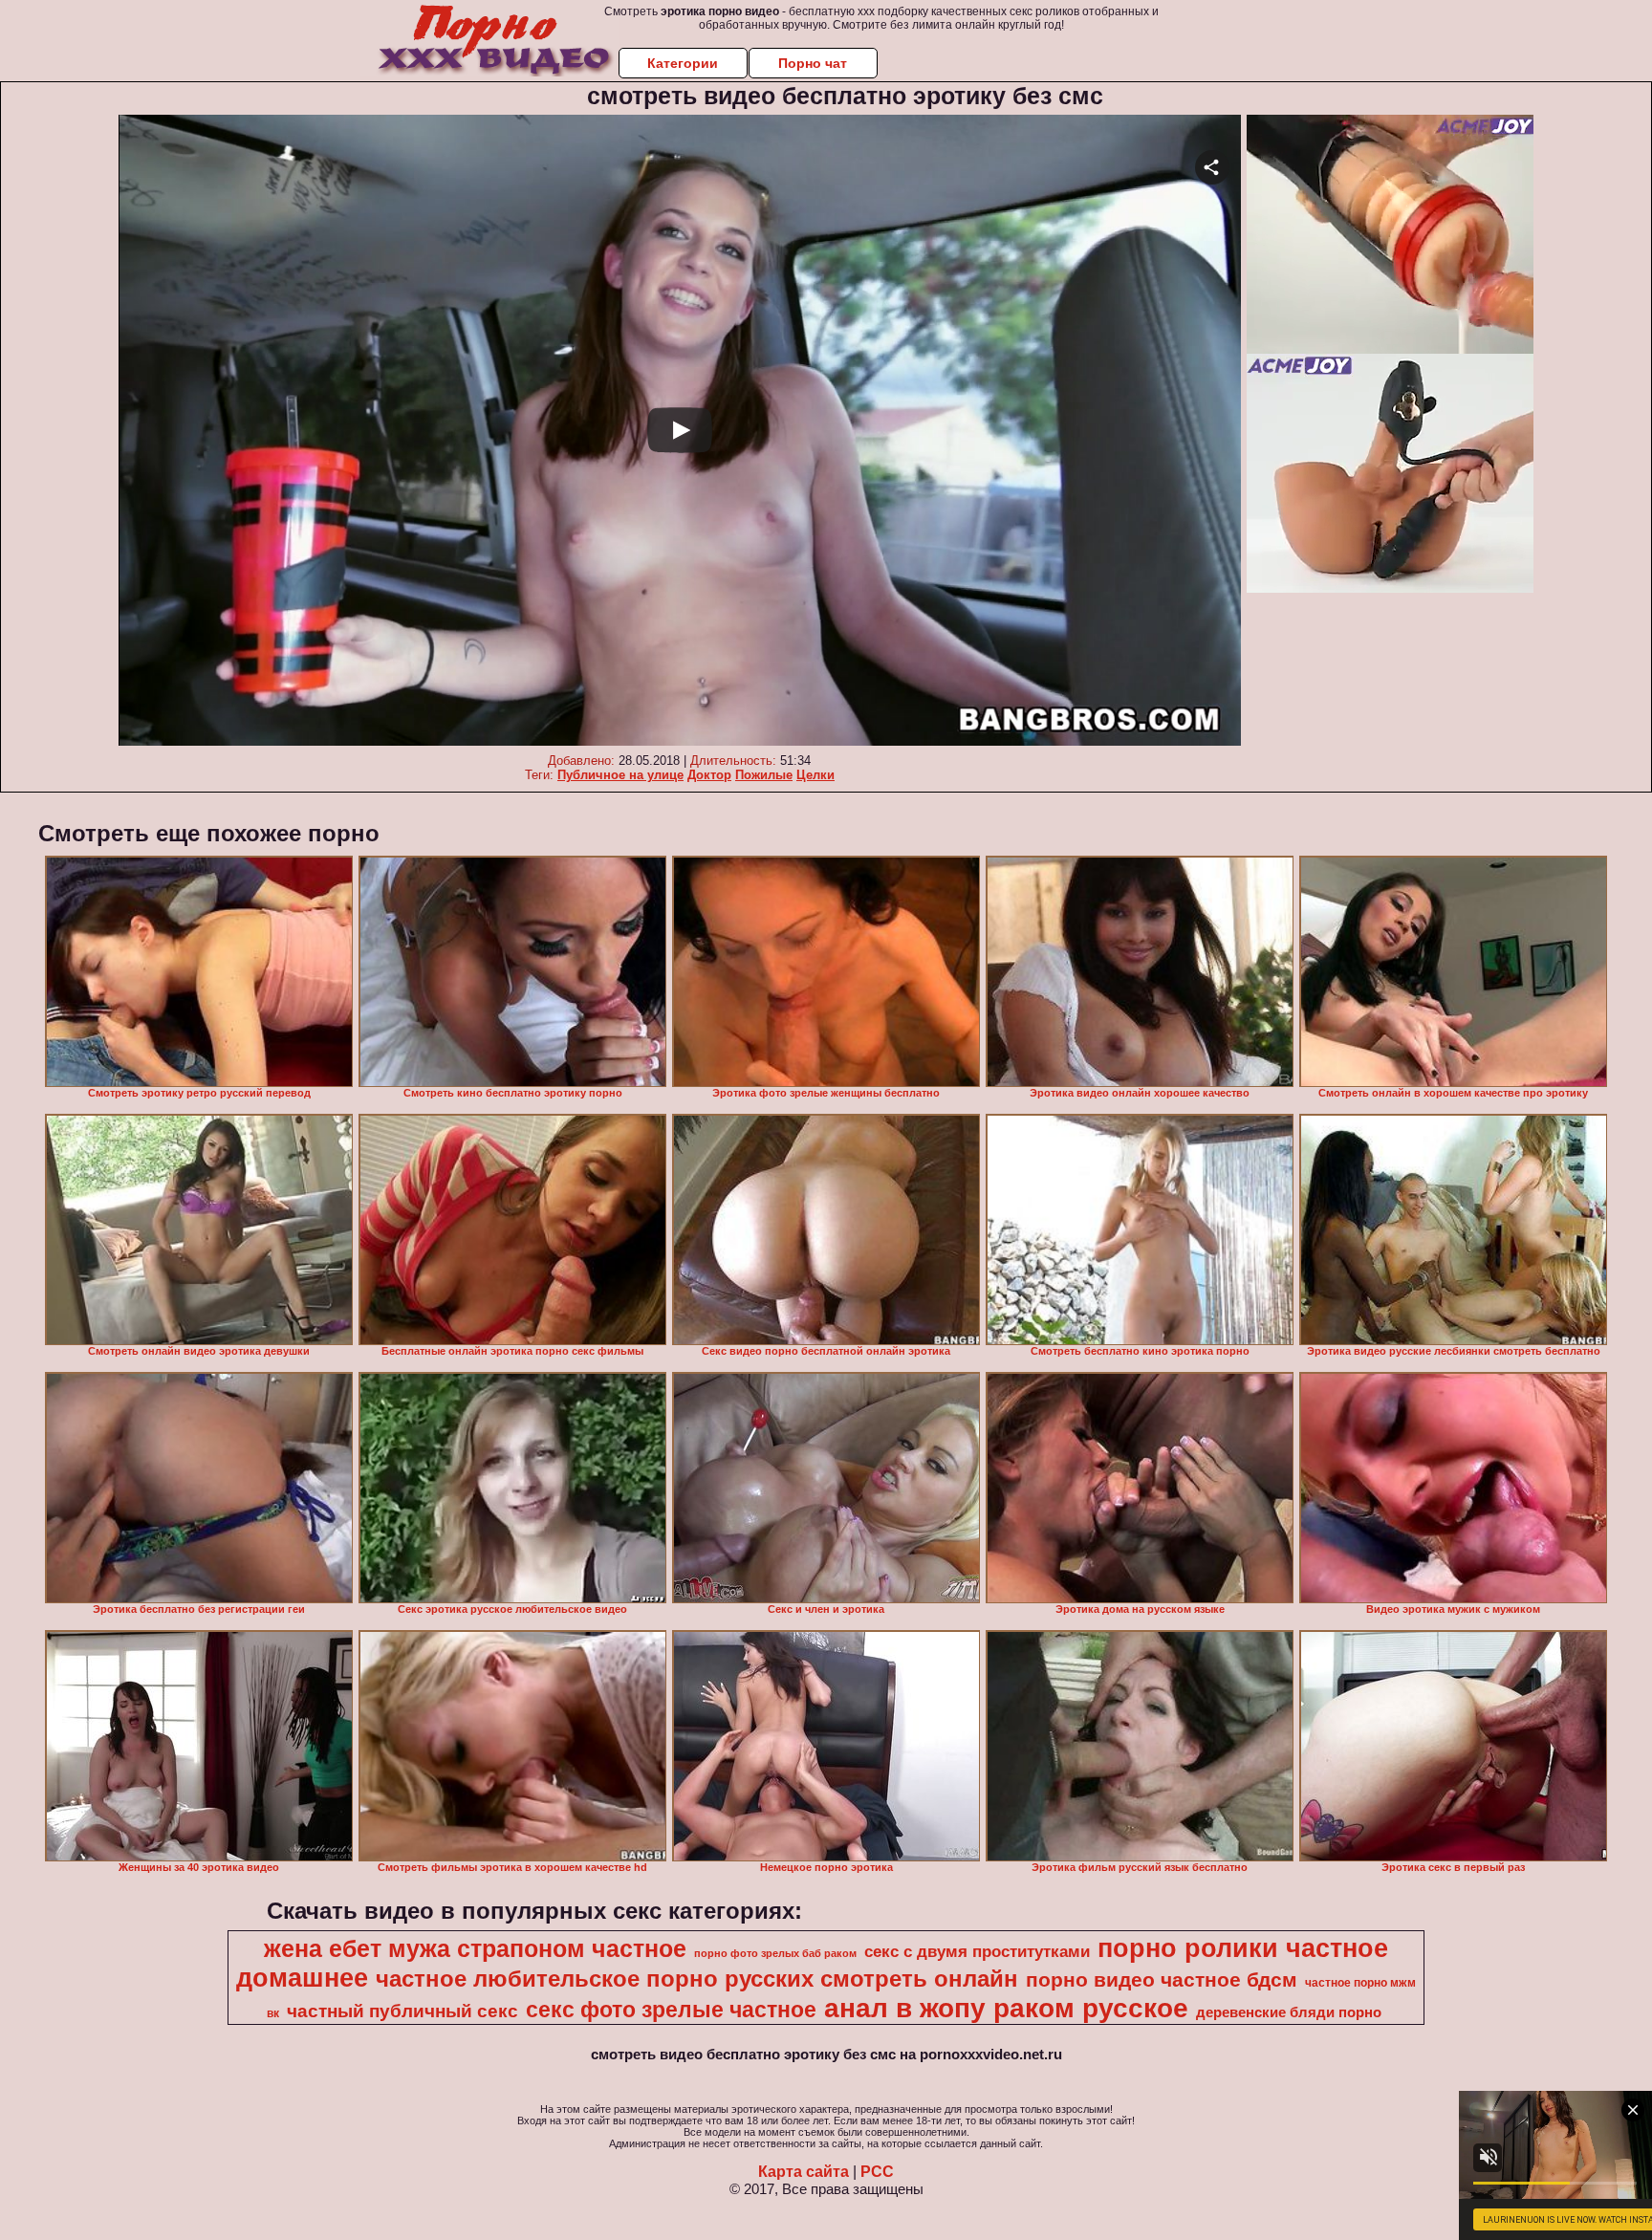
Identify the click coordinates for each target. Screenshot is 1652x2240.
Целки (815, 775)
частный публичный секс (402, 2011)
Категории (683, 63)
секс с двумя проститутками (977, 1951)
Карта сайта (804, 2172)
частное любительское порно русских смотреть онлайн (697, 1979)
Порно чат (813, 63)
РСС (877, 2172)
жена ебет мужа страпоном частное (475, 1948)
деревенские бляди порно (1289, 2012)
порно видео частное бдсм (1162, 1980)
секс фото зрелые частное (671, 2010)
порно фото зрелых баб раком (775, 1953)
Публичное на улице (620, 775)
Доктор (709, 775)
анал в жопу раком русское (1006, 2008)
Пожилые (764, 775)
